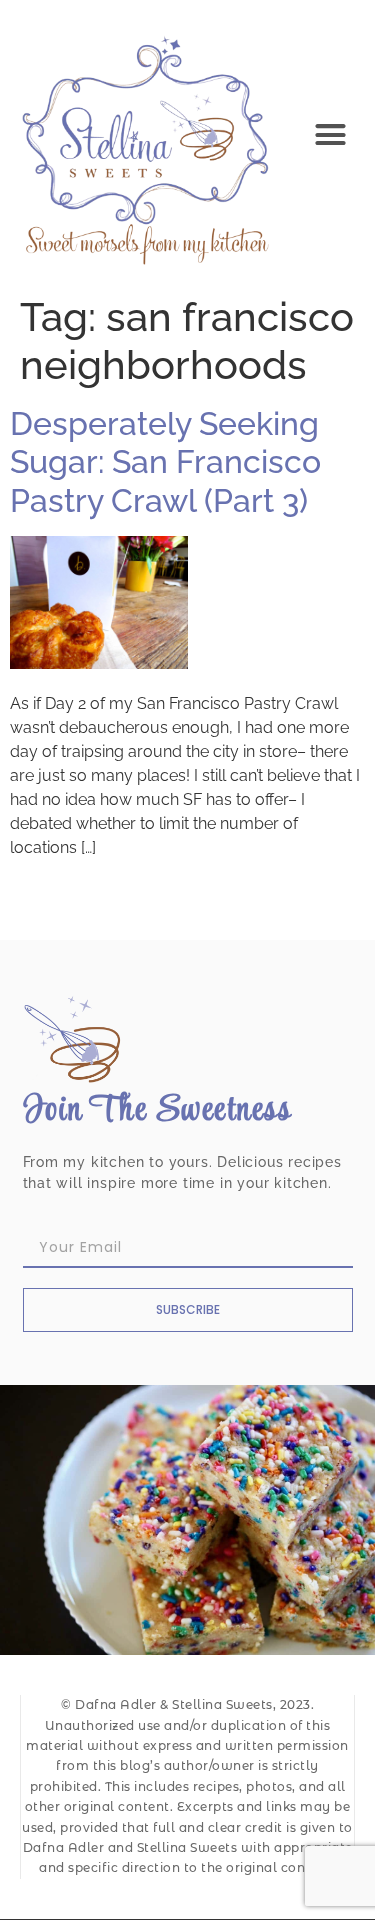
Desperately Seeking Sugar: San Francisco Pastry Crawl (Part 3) (165, 462)
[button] (331, 135)
